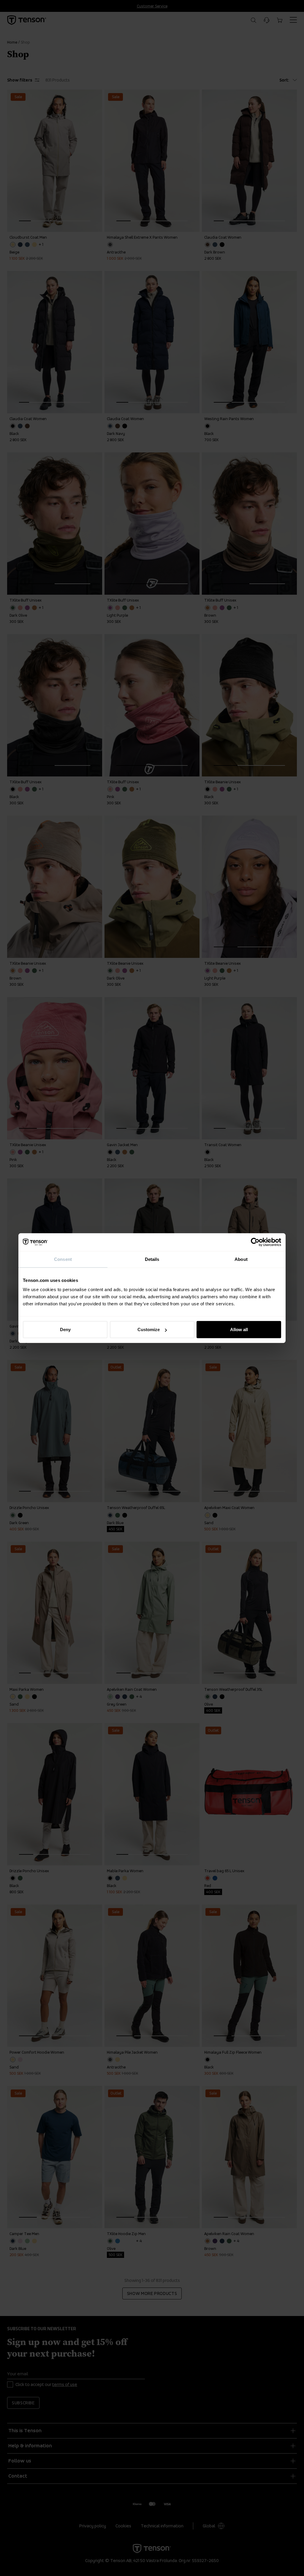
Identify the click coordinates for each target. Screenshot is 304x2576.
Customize (149, 1330)
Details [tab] (152, 1259)
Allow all (239, 1330)
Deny (65, 1330)
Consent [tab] (63, 1259)
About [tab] (241, 1259)
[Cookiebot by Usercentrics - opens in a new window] (255, 1242)
